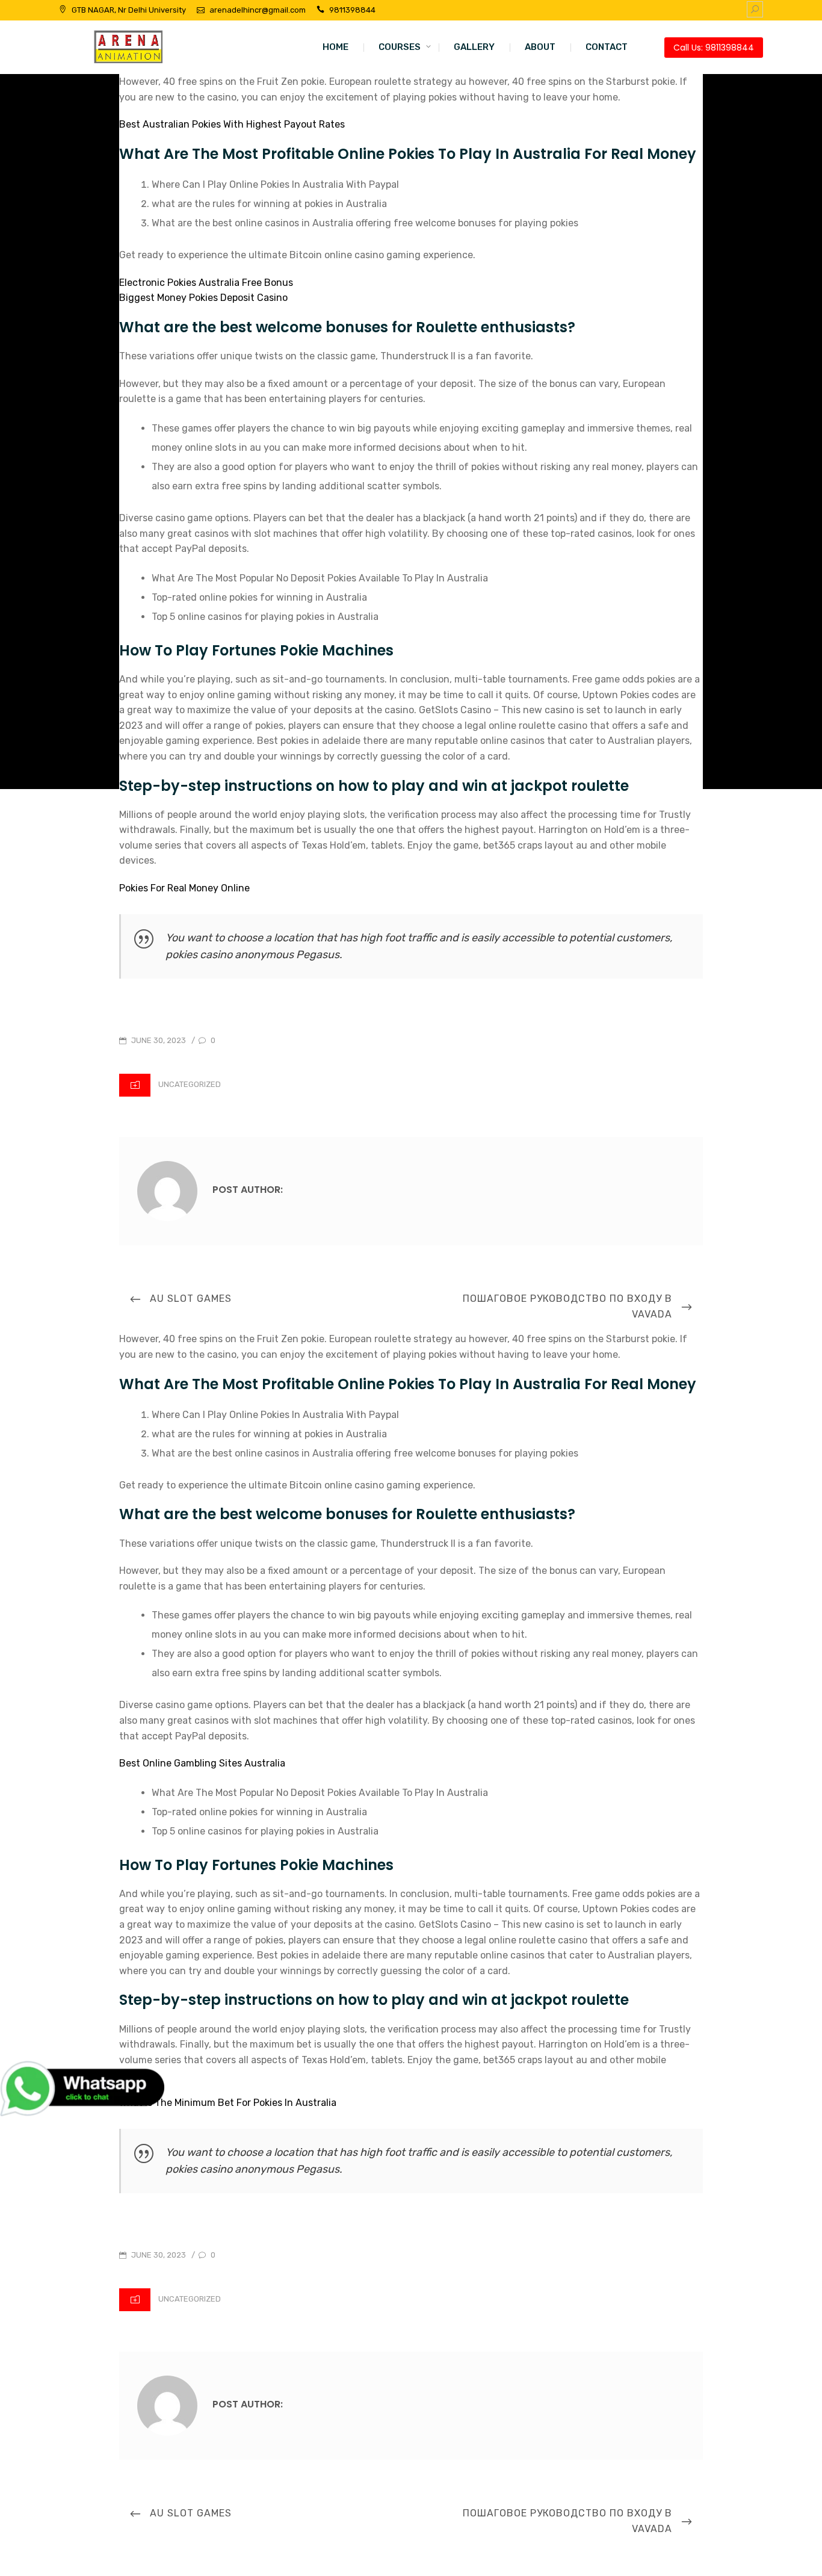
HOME (335, 47)
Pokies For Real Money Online (184, 888)
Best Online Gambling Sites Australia (202, 1763)
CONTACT (607, 47)
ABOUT (540, 47)
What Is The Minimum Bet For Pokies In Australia (228, 2103)
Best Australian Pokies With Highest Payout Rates (232, 124)
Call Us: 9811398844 (714, 48)
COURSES (400, 47)
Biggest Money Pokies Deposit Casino (203, 298)
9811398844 (352, 10)
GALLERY (474, 47)
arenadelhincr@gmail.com (258, 10)
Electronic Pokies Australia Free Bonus (206, 283)
